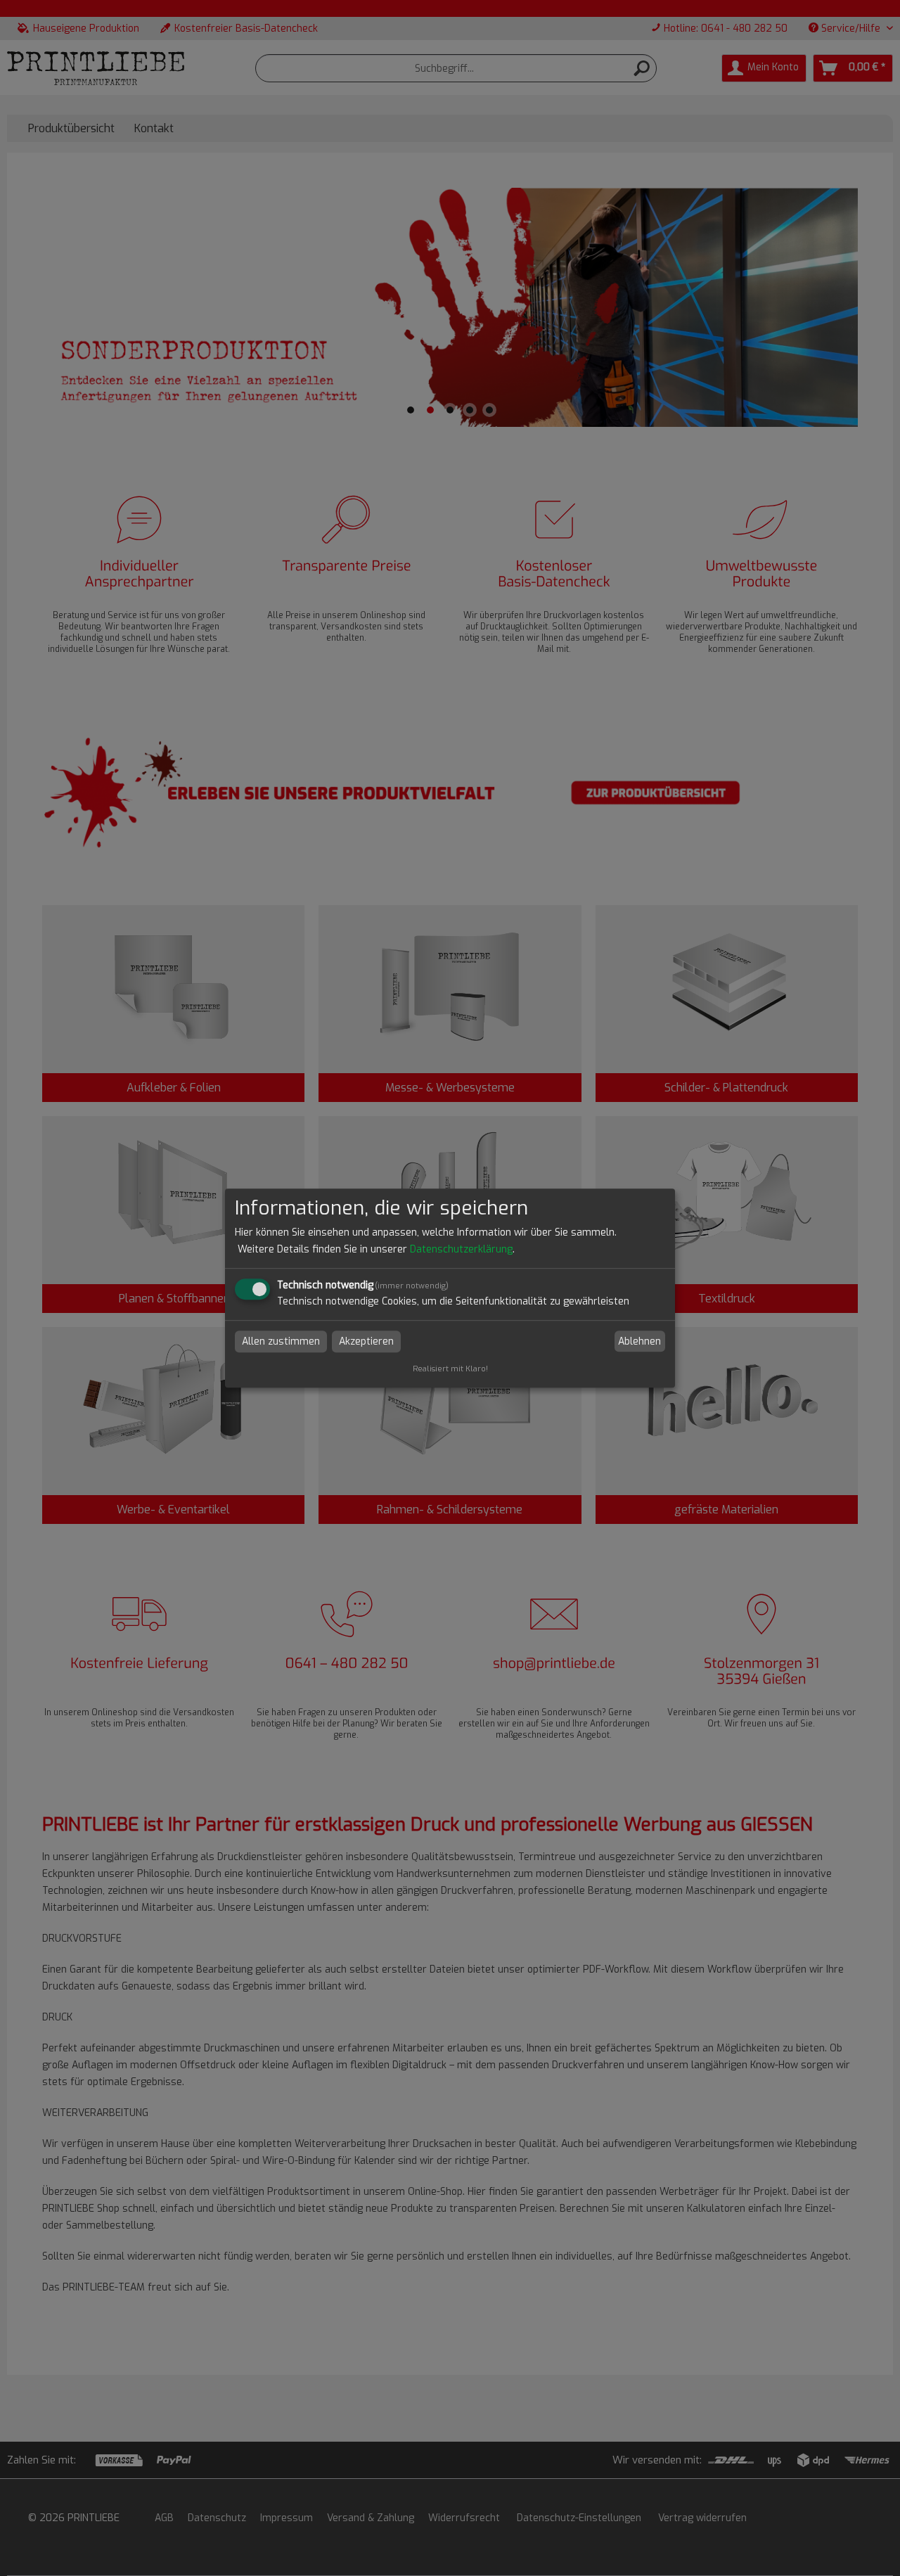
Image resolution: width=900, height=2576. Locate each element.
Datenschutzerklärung (461, 1249)
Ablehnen (639, 1341)
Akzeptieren (366, 1341)
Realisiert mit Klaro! (450, 1369)
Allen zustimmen (281, 1341)
